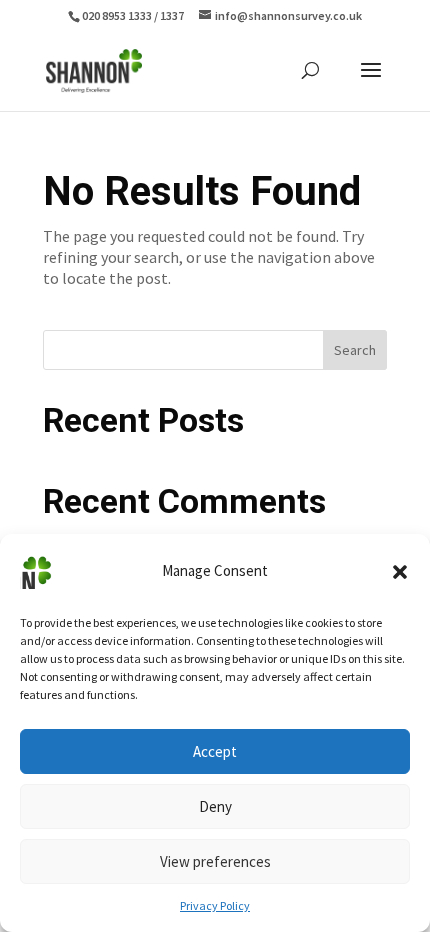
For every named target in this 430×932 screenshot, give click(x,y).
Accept (215, 751)
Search (355, 350)
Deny (215, 806)
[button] (400, 572)
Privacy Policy (215, 905)
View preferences (215, 861)
